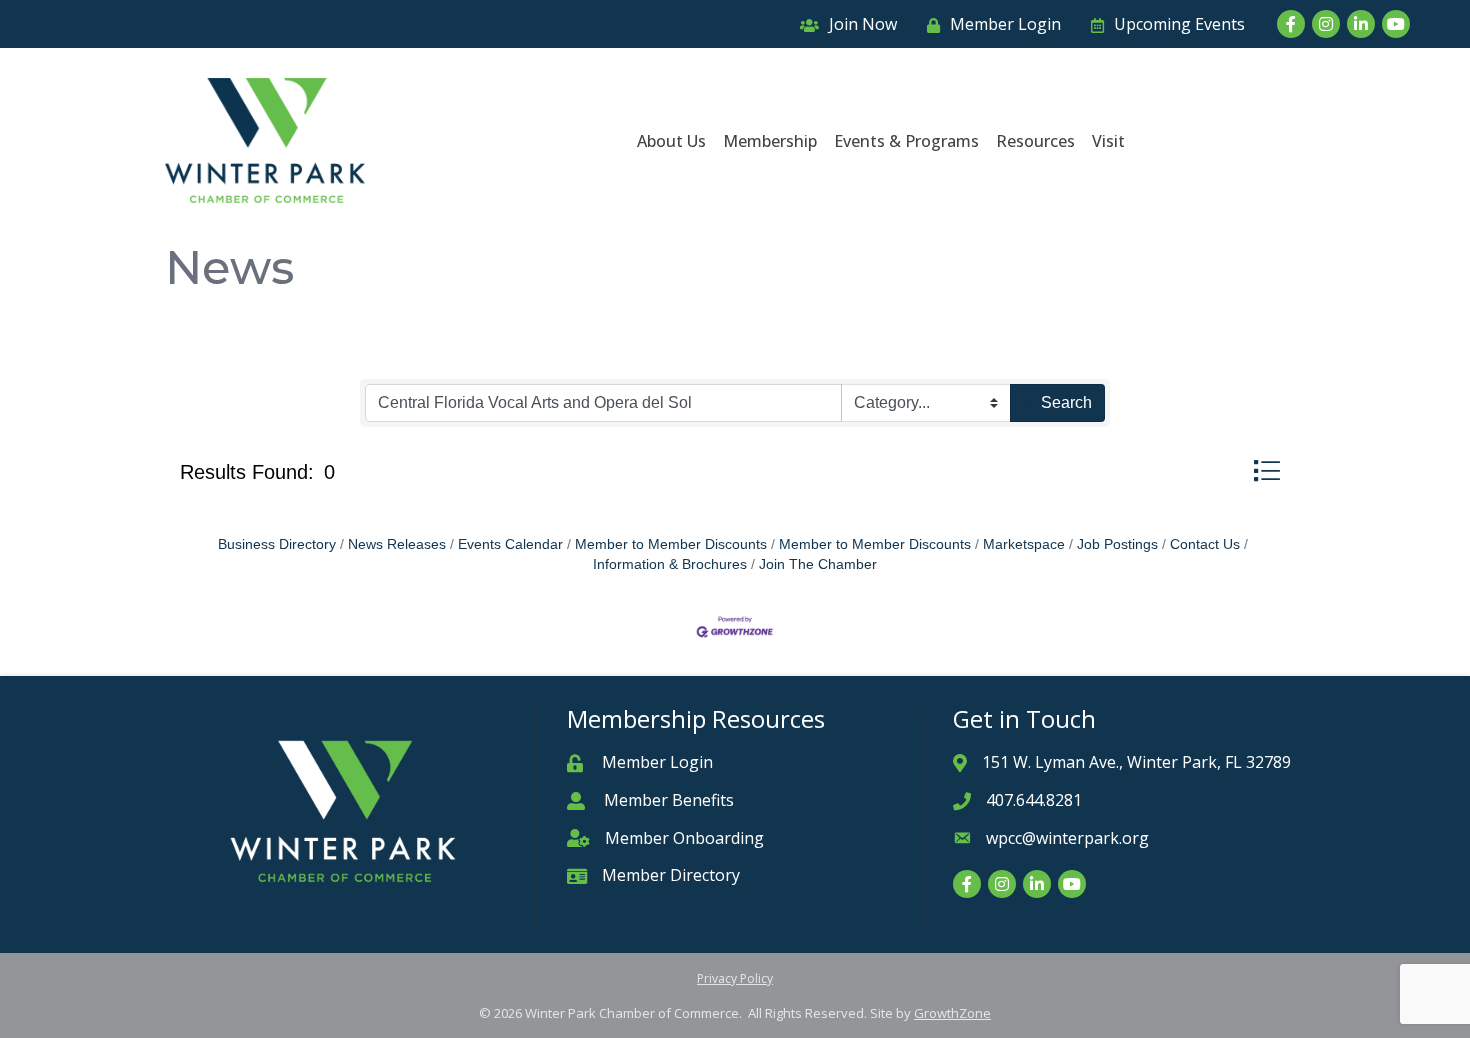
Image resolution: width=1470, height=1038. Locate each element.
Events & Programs (906, 141)
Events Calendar (510, 544)
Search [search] (1066, 402)
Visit (1108, 141)
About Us (671, 141)
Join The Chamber (818, 564)
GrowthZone (952, 1013)
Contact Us (1205, 544)
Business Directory (277, 544)
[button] (1266, 470)
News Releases (397, 544)
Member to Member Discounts (671, 544)
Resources (1035, 141)
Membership (770, 141)
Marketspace (1024, 544)
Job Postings (1117, 544)
